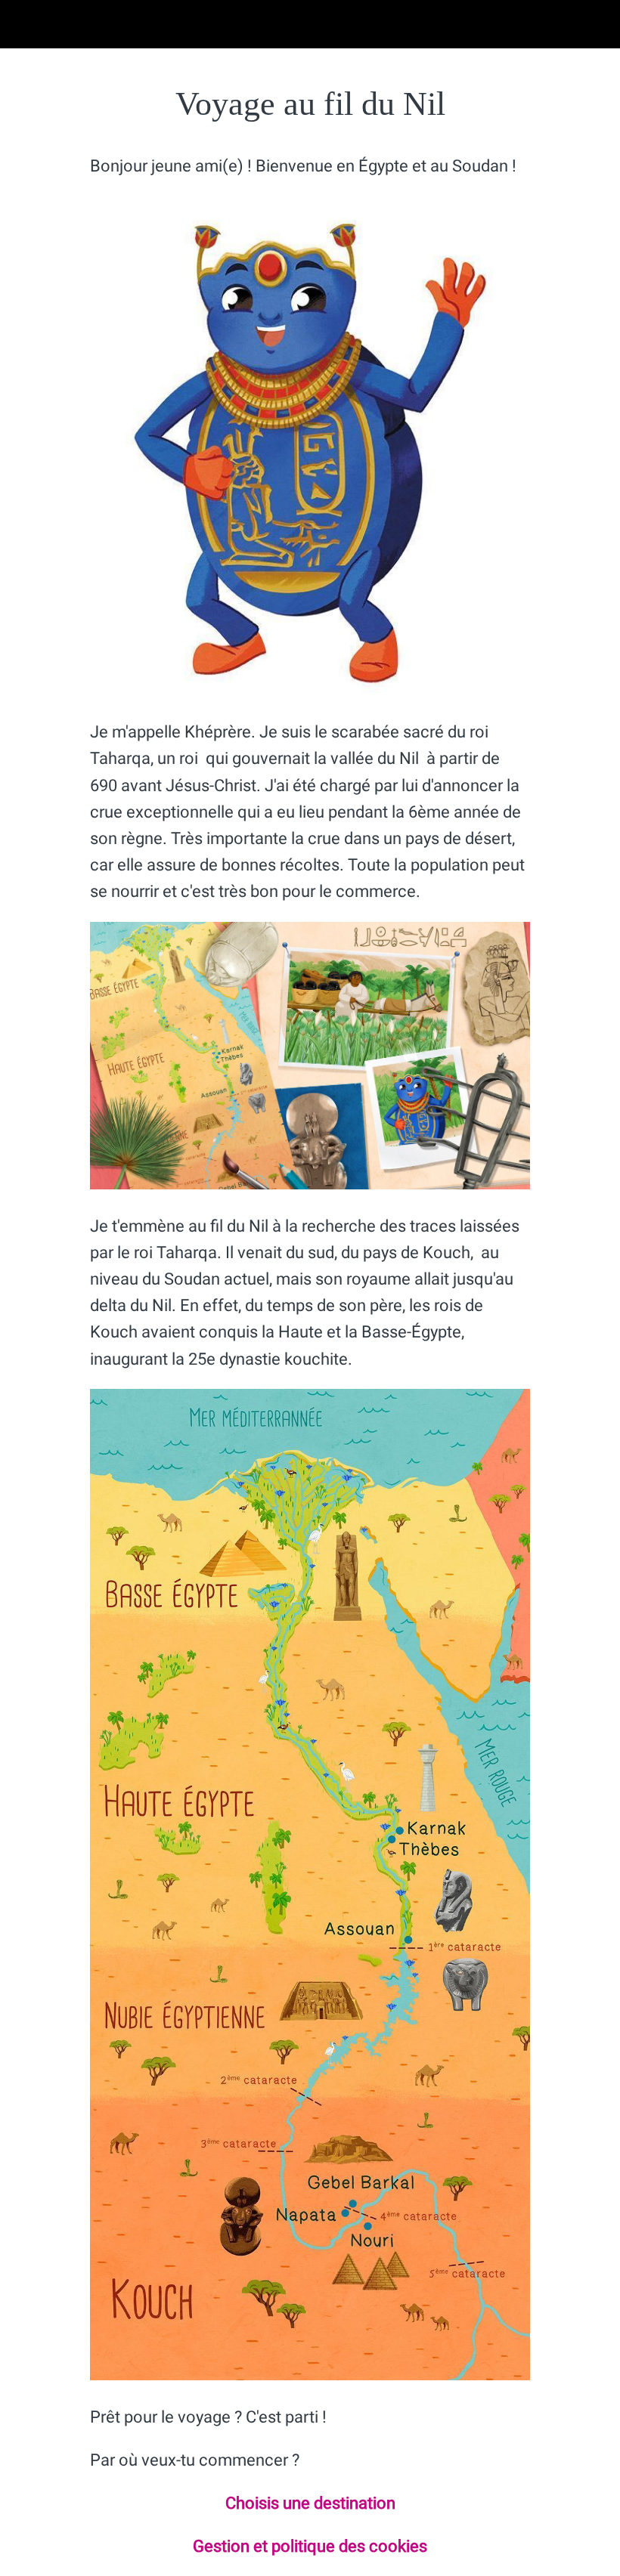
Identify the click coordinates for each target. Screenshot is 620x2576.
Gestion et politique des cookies (310, 2546)
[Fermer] (24, 24)
